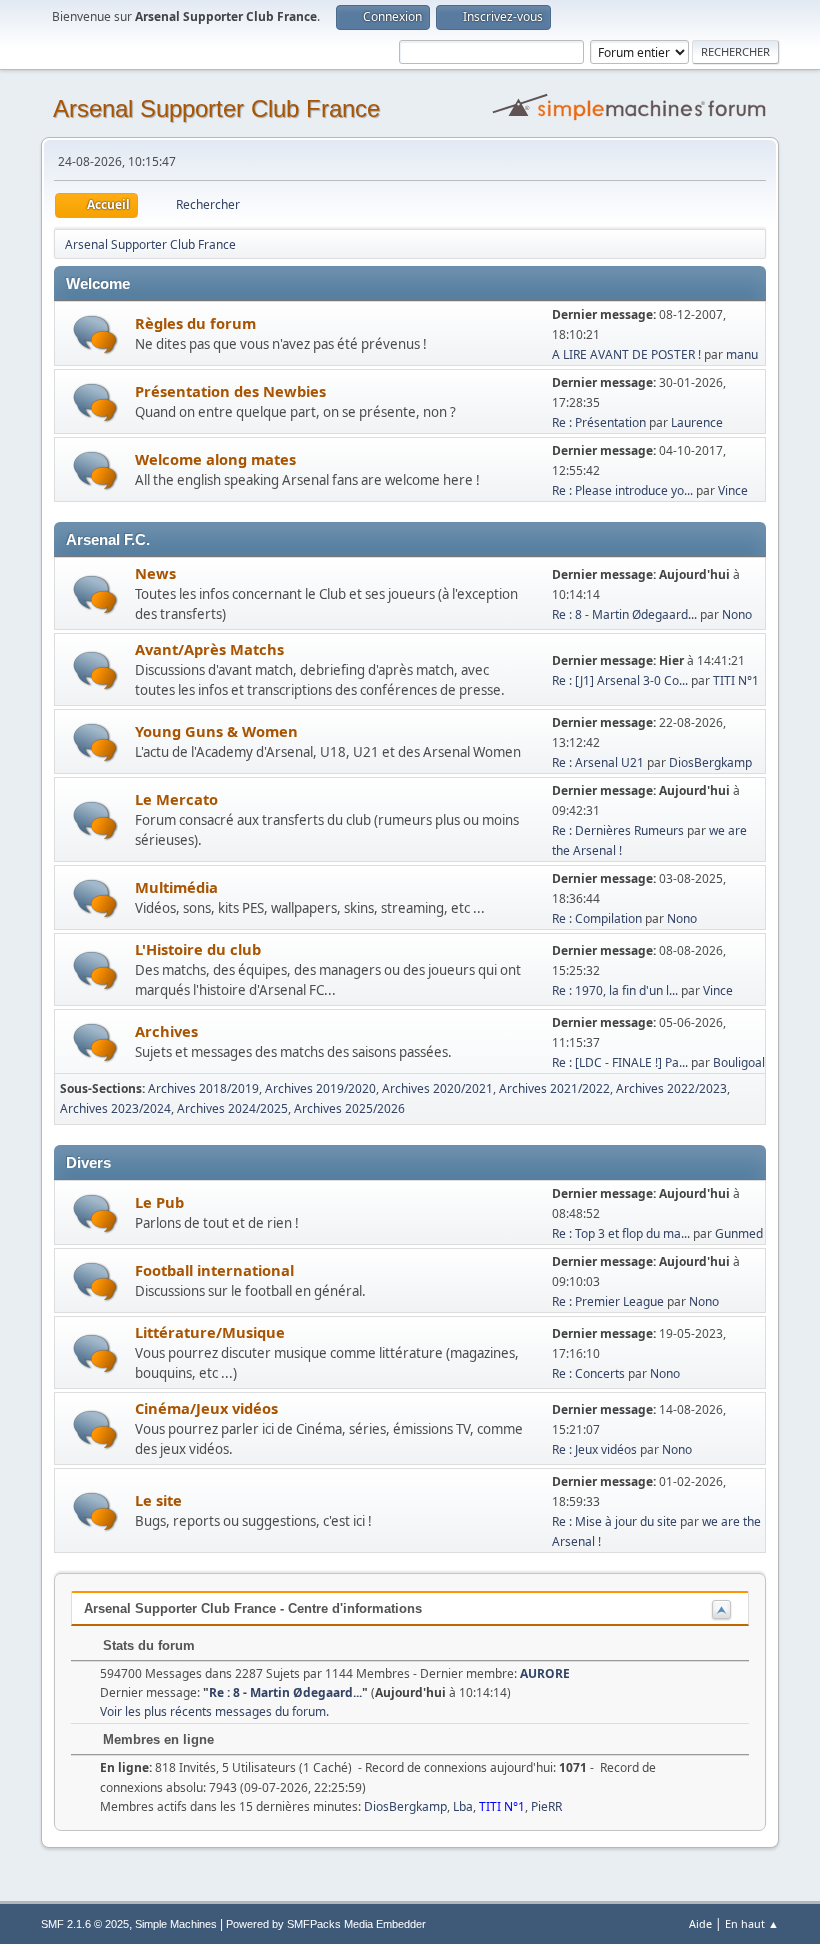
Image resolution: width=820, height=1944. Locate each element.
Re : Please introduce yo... (622, 490)
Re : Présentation (599, 422)
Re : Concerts (588, 1373)
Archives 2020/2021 (437, 1088)
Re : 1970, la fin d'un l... (615, 990)
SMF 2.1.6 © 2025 (85, 1924)
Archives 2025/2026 (349, 1108)
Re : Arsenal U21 (598, 762)
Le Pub (159, 1202)
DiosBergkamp (710, 762)
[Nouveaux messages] (95, 334)
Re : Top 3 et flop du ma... (621, 1233)
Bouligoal (739, 1062)
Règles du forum (195, 323)
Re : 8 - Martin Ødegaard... (624, 614)
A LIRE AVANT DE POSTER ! (626, 354)
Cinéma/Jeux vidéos (206, 1408)
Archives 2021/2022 (554, 1088)
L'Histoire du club (198, 949)
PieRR (546, 1806)
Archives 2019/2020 (320, 1088)
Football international (214, 1270)
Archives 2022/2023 (671, 1088)
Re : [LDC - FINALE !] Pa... (620, 1062)
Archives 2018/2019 (203, 1088)
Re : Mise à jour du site (614, 1521)
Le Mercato (176, 799)
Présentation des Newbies (230, 391)
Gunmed (739, 1233)
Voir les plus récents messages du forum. (214, 1711)
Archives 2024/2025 (232, 1108)
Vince (733, 490)
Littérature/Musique (210, 1332)
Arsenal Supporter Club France (216, 108)
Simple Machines (176, 1924)
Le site (158, 1500)
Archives (166, 1031)
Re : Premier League (608, 1301)
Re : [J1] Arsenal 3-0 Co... (620, 680)
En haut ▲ (752, 1923)
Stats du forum (147, 1645)
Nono (737, 614)
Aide (700, 1923)
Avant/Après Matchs (209, 649)
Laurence (697, 422)
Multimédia (176, 887)
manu (742, 354)
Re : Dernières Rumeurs (618, 830)
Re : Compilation (597, 918)
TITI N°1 (736, 680)
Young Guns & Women (216, 731)
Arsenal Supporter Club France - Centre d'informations (253, 1608)
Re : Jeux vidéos (594, 1449)
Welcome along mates (215, 459)
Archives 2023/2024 (115, 1108)
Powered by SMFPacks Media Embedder (326, 1924)
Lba (463, 1806)
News (155, 573)
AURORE (545, 1673)
